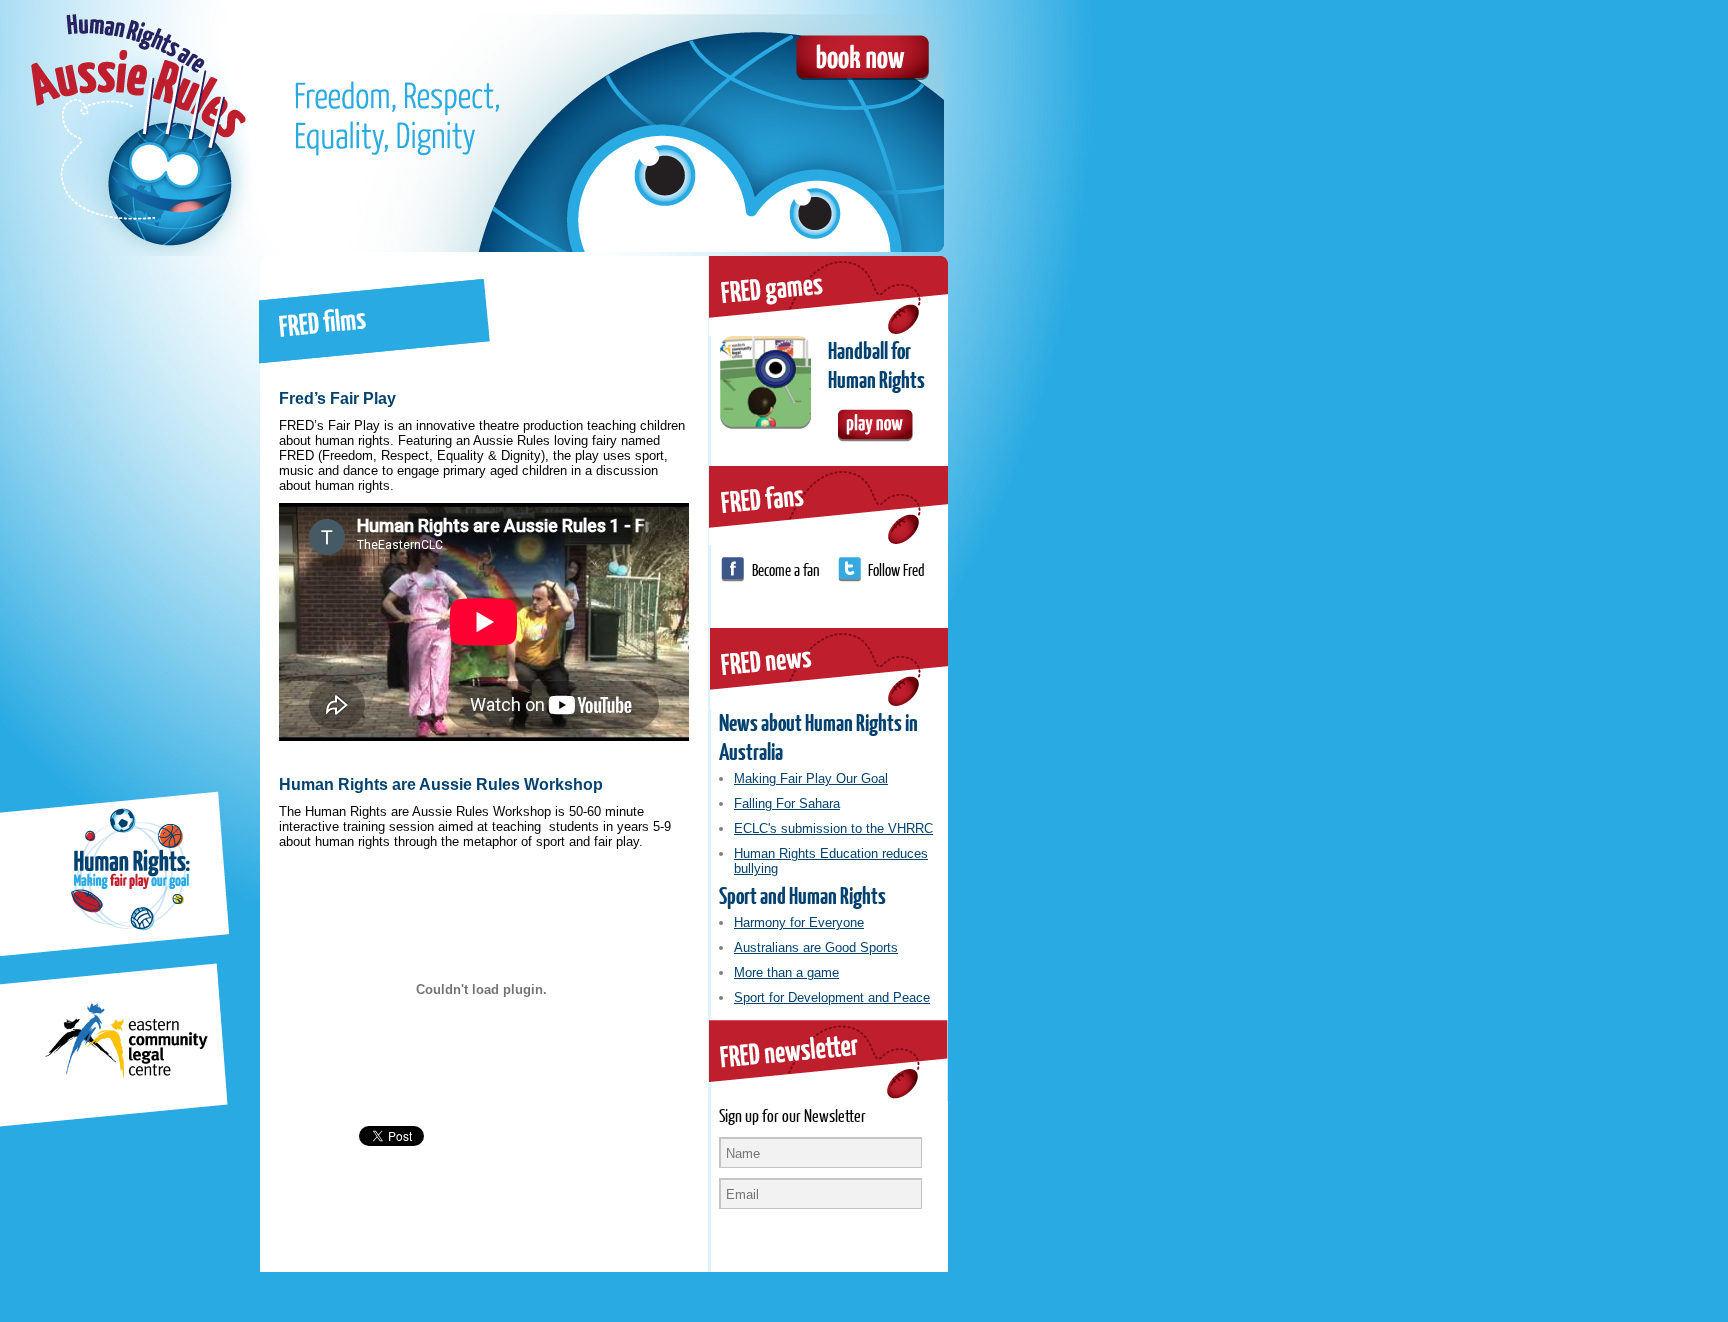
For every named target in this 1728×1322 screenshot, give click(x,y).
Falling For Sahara (787, 803)
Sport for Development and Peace (832, 997)
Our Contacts (116, 593)
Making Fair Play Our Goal (811, 778)
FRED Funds (116, 745)
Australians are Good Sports (816, 947)
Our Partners (116, 517)
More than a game (786, 972)
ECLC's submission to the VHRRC (833, 828)
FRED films (116, 669)
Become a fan (786, 569)
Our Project (116, 365)
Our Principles (116, 289)
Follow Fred (896, 569)
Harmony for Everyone (799, 922)
